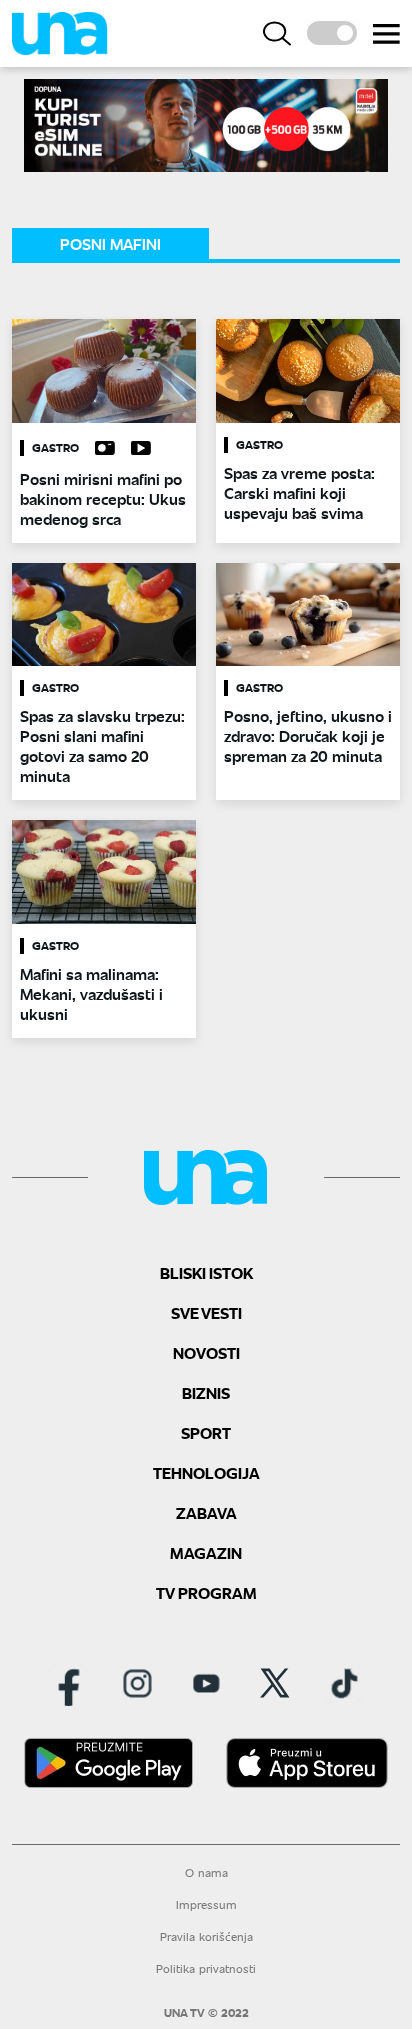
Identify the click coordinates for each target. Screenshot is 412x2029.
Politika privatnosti (206, 1968)
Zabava (206, 1512)
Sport (206, 1432)
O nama (206, 1872)
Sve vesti (206, 1312)
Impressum (206, 1904)
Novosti (206, 1352)
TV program (206, 1592)
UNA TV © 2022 (206, 2013)
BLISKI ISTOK (206, 1272)
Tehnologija (206, 1472)
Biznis (206, 1392)
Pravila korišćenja (206, 1936)
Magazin (206, 1552)
